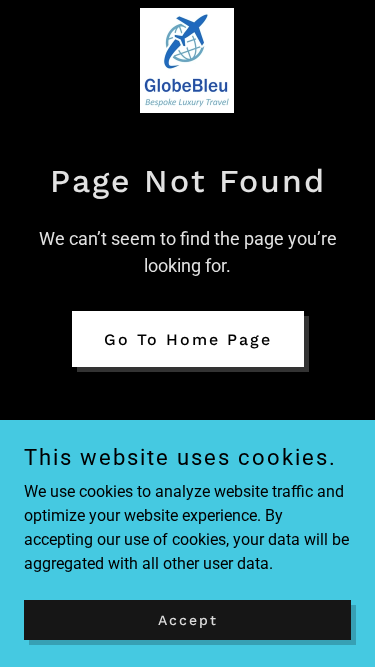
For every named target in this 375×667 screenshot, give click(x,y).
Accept (188, 619)
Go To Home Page (188, 339)
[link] (187, 60)
